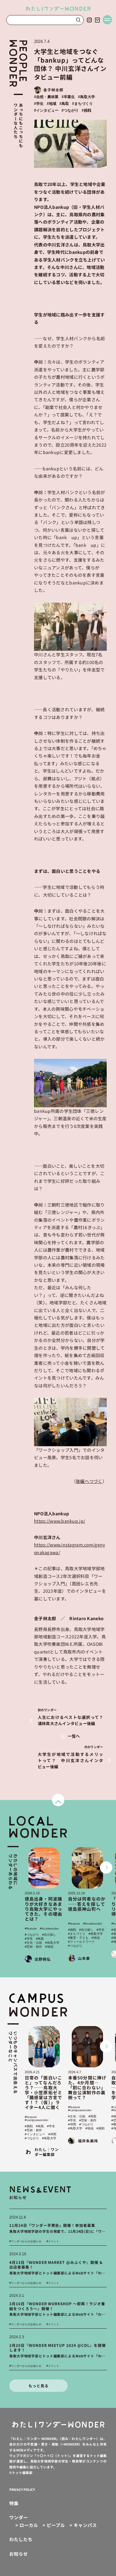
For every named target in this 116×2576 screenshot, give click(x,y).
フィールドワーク (82, 1942)
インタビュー (47, 110)
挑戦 (88, 110)
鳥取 (65, 104)
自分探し (50, 1935)
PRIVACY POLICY (22, 2489)
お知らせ (19, 2554)
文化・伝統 (34, 1943)
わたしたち (21, 2539)
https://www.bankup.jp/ (60, 1521)
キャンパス (83, 2525)
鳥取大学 (88, 97)
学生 (40, 104)
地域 (53, 104)
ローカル (27, 2525)
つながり (71, 110)
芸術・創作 (34, 1947)
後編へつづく (89, 1481)
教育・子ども (79, 1938)
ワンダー (19, 2518)
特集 (14, 2503)
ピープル (54, 2525)
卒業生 (69, 97)
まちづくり (84, 104)
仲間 (53, 2134)
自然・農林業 (47, 97)
